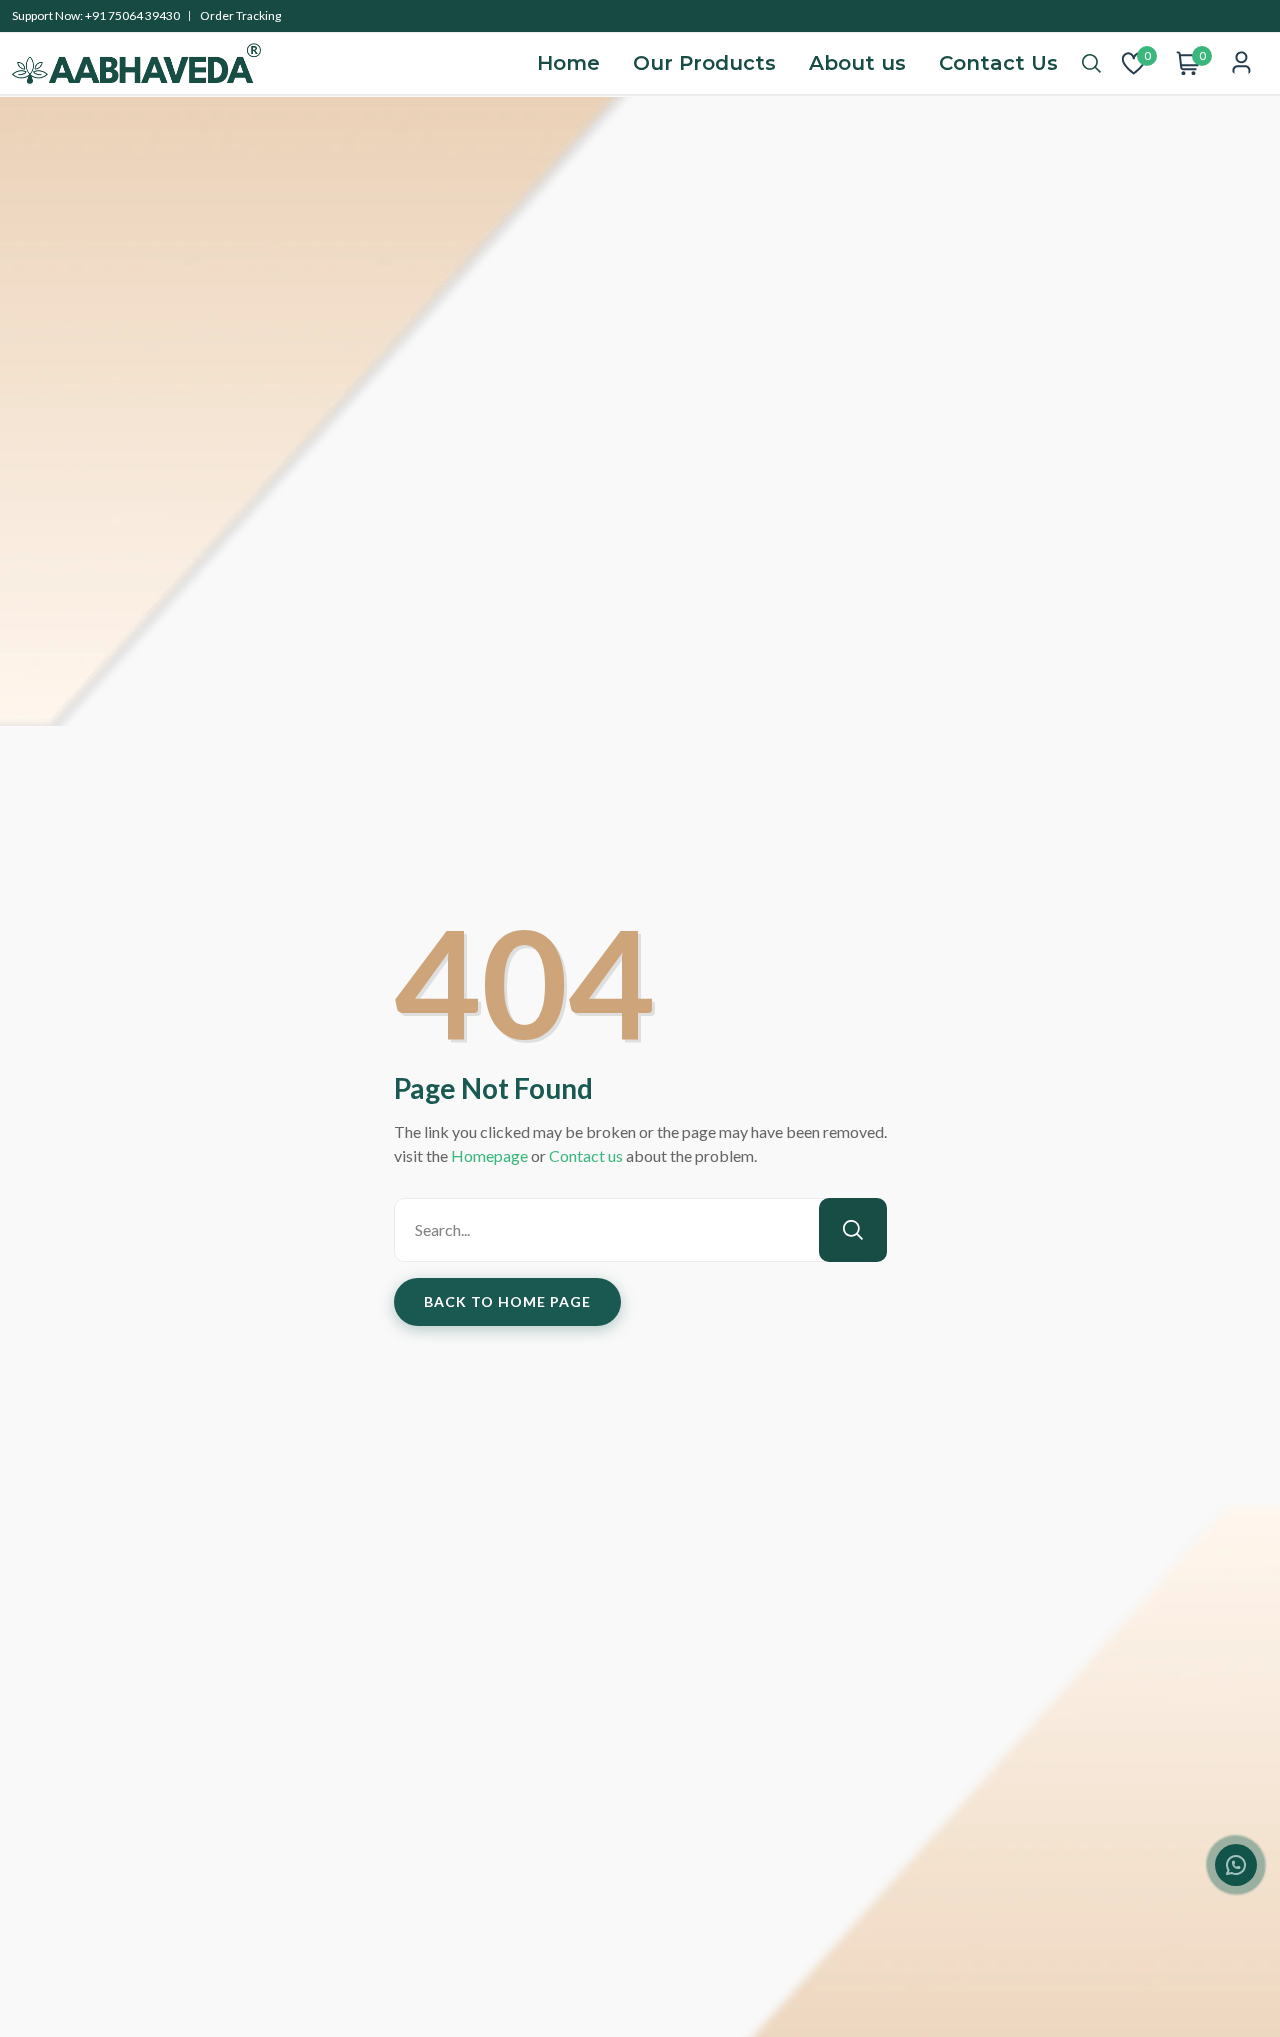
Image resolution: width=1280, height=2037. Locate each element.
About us (857, 63)
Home (568, 63)
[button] (1091, 63)
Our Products (704, 63)
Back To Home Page (507, 1301)
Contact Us (998, 63)
